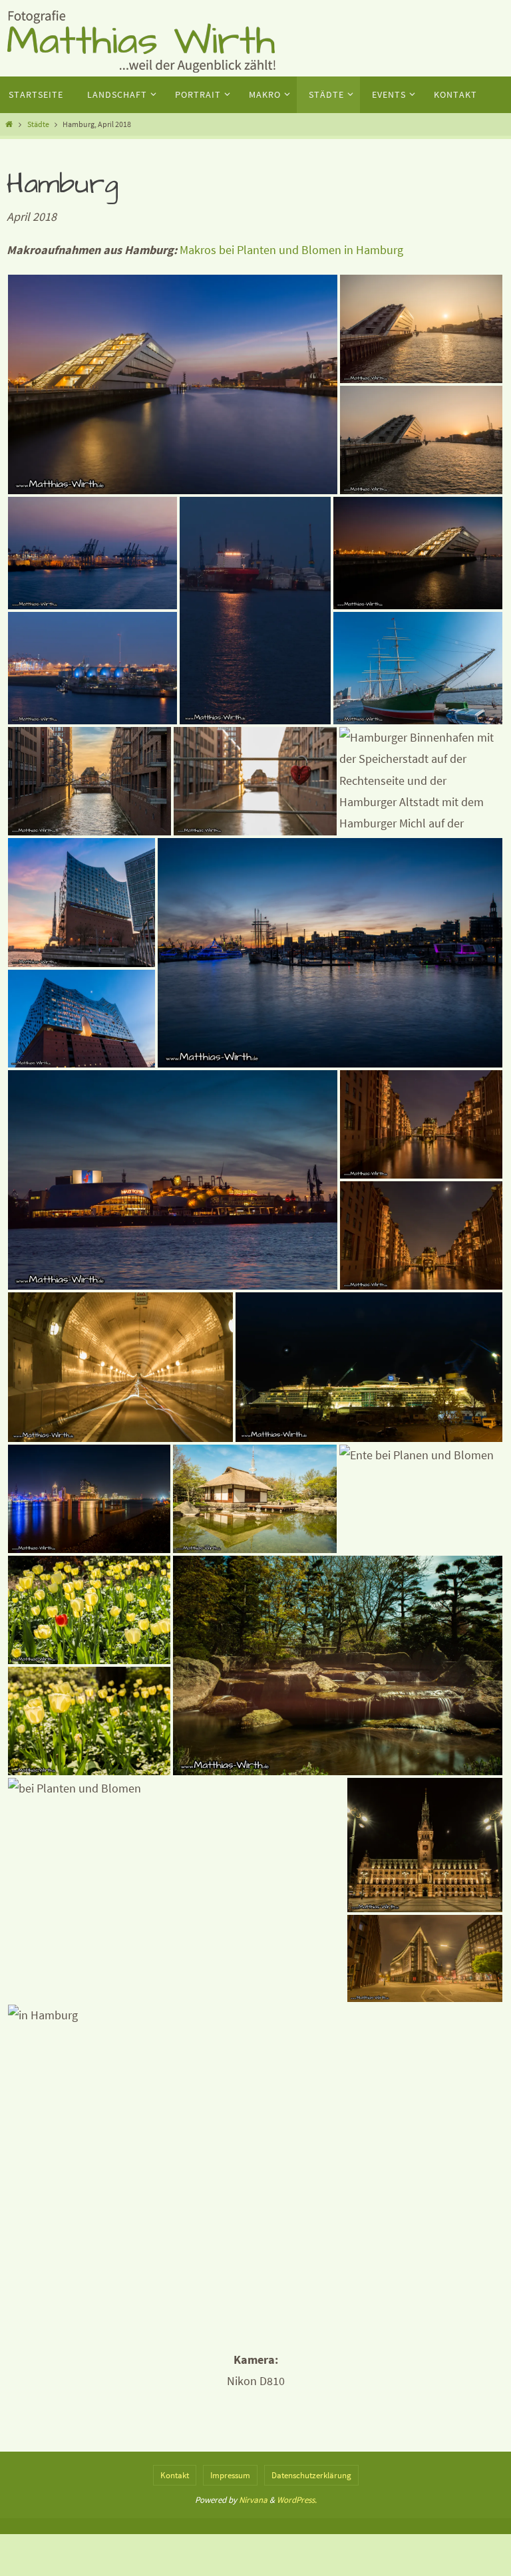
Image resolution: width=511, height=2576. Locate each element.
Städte (38, 124)
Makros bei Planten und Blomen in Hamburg (291, 250)
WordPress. (297, 2500)
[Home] (9, 124)
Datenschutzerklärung (311, 2475)
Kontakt (175, 2475)
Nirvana (253, 2500)
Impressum (230, 2475)
